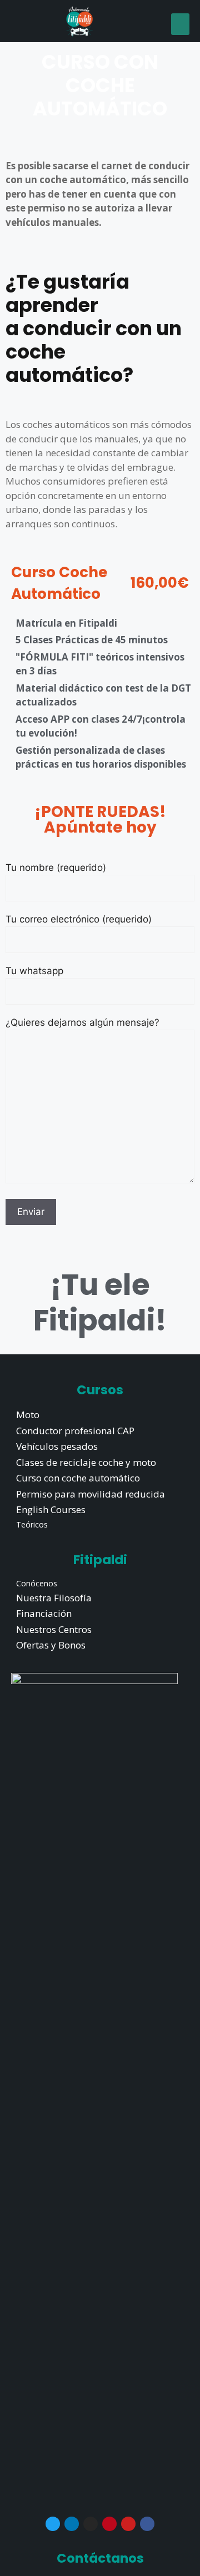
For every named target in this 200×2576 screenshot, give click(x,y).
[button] (180, 24)
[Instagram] (91, 2524)
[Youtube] (128, 2524)
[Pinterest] (109, 2524)
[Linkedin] (72, 2524)
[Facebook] (147, 2524)
